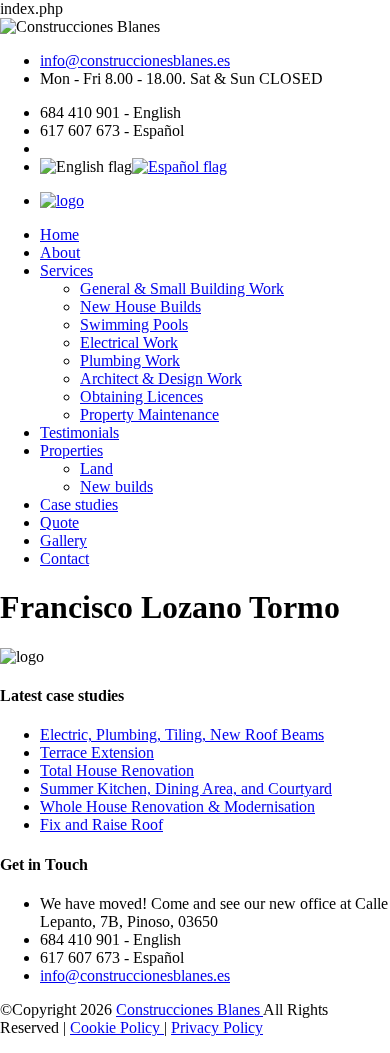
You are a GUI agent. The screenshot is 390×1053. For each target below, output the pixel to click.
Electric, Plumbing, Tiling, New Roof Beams (182, 734)
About (60, 252)
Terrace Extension (97, 752)
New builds (116, 486)
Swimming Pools (134, 324)
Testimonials (79, 432)
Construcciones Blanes (189, 1009)
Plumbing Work (130, 360)
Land (96, 468)
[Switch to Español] (179, 166)
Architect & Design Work (161, 378)
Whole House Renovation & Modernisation (177, 806)
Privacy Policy (217, 1027)
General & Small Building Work (182, 288)
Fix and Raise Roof (101, 824)
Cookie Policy (117, 1027)
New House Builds (140, 306)
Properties (71, 450)
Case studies (79, 504)
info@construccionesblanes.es (135, 60)
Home (59, 234)
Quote (59, 522)
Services (66, 270)
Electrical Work (129, 342)
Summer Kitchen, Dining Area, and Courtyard (186, 788)
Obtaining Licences (141, 396)
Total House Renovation (117, 770)
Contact (64, 558)
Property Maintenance (149, 414)
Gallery (63, 540)
